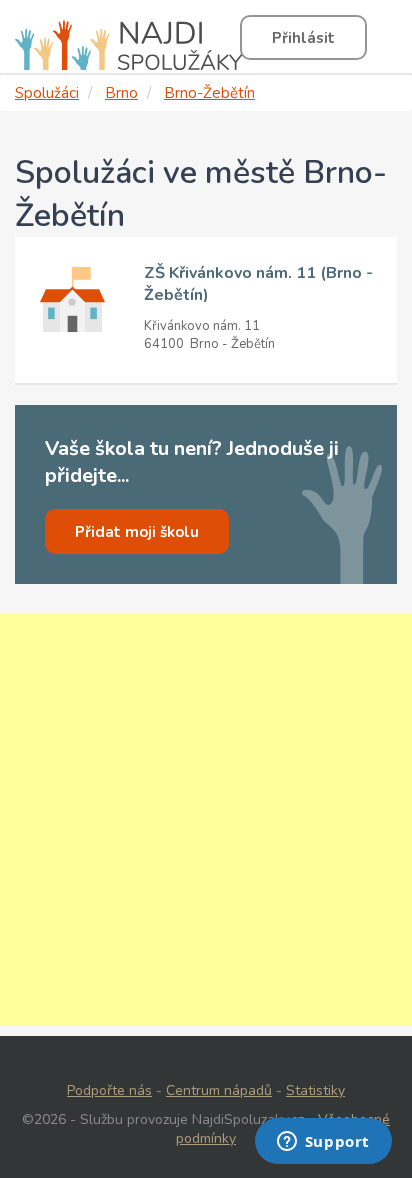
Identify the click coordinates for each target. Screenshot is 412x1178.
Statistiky (315, 1090)
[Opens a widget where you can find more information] (323, 1143)
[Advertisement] (206, 820)
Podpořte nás (109, 1090)
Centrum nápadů (219, 1090)
